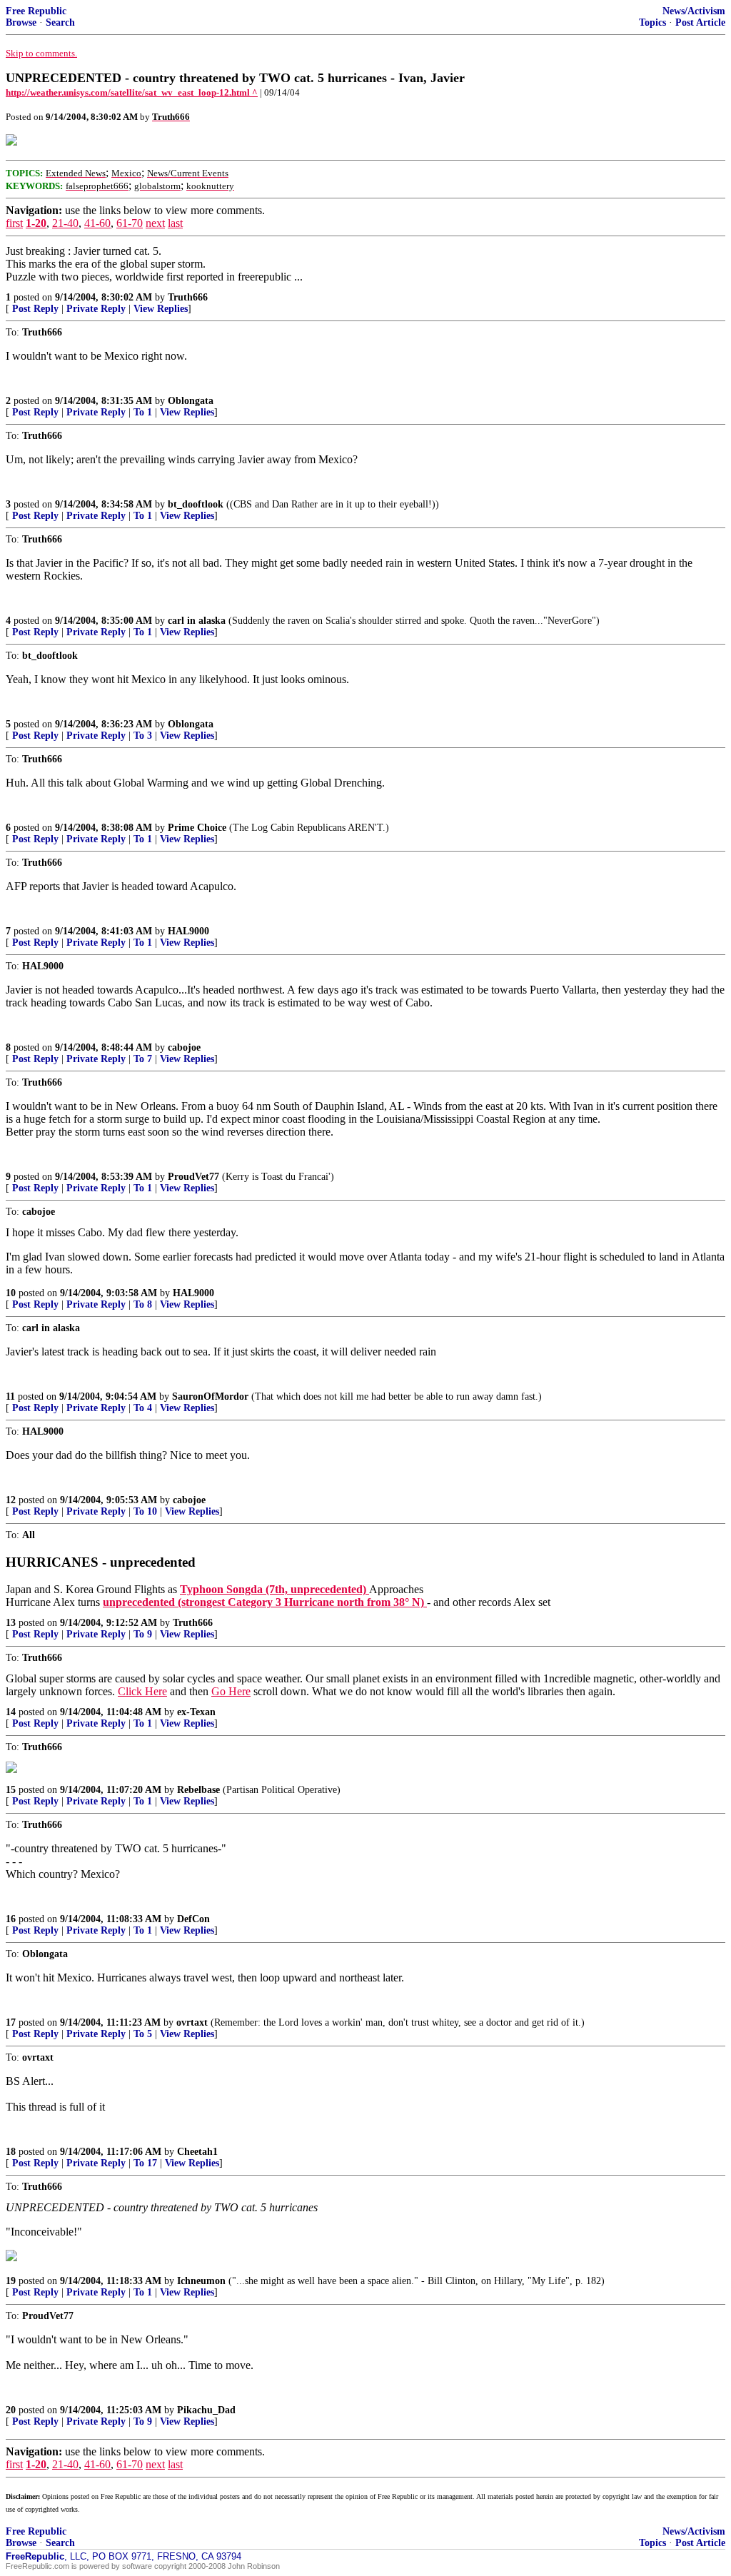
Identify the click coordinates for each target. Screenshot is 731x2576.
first (14, 223)
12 (11, 1500)
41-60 (97, 223)
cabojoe (184, 1047)
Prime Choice (197, 828)
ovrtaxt (192, 2022)
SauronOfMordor (210, 1396)
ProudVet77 (193, 1177)
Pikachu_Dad (206, 2410)
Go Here (231, 1691)
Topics (652, 22)
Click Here (142, 1691)
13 (11, 1623)
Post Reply (35, 309)
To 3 (143, 736)
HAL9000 (188, 931)
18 (11, 2152)
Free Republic (36, 11)
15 (11, 1790)
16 (11, 1919)
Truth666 (188, 297)
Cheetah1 (197, 2152)
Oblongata (191, 401)
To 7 (143, 1059)
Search (60, 22)
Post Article (700, 22)
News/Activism (694, 11)
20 (11, 2410)
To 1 (143, 412)
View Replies (161, 309)
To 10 (145, 1511)
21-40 (65, 223)
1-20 (36, 223)
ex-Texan (196, 1712)
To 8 (143, 1304)
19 (11, 2281)
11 (10, 1396)
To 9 (143, 1634)
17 (11, 2022)
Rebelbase (198, 1790)
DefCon (193, 1919)
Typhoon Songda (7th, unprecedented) (274, 1589)
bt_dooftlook (196, 504)
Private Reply (96, 309)
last (175, 223)
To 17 (145, 2163)
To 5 (143, 2034)
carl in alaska (197, 621)
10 (11, 1293)
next (155, 223)
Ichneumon (201, 2281)
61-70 (130, 223)
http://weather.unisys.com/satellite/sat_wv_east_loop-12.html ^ (132, 92)
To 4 (143, 1408)
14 (11, 1712)
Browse (21, 22)
